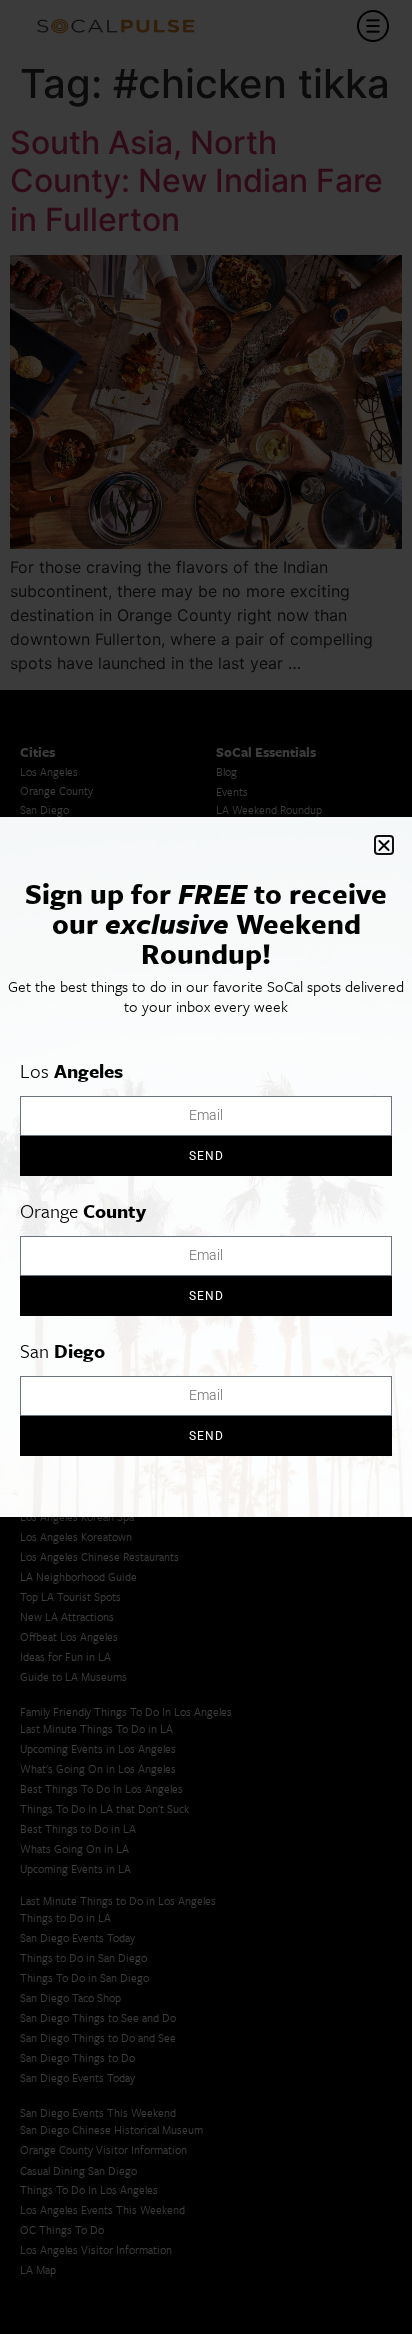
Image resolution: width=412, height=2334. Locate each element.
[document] (206, 1167)
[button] (384, 845)
